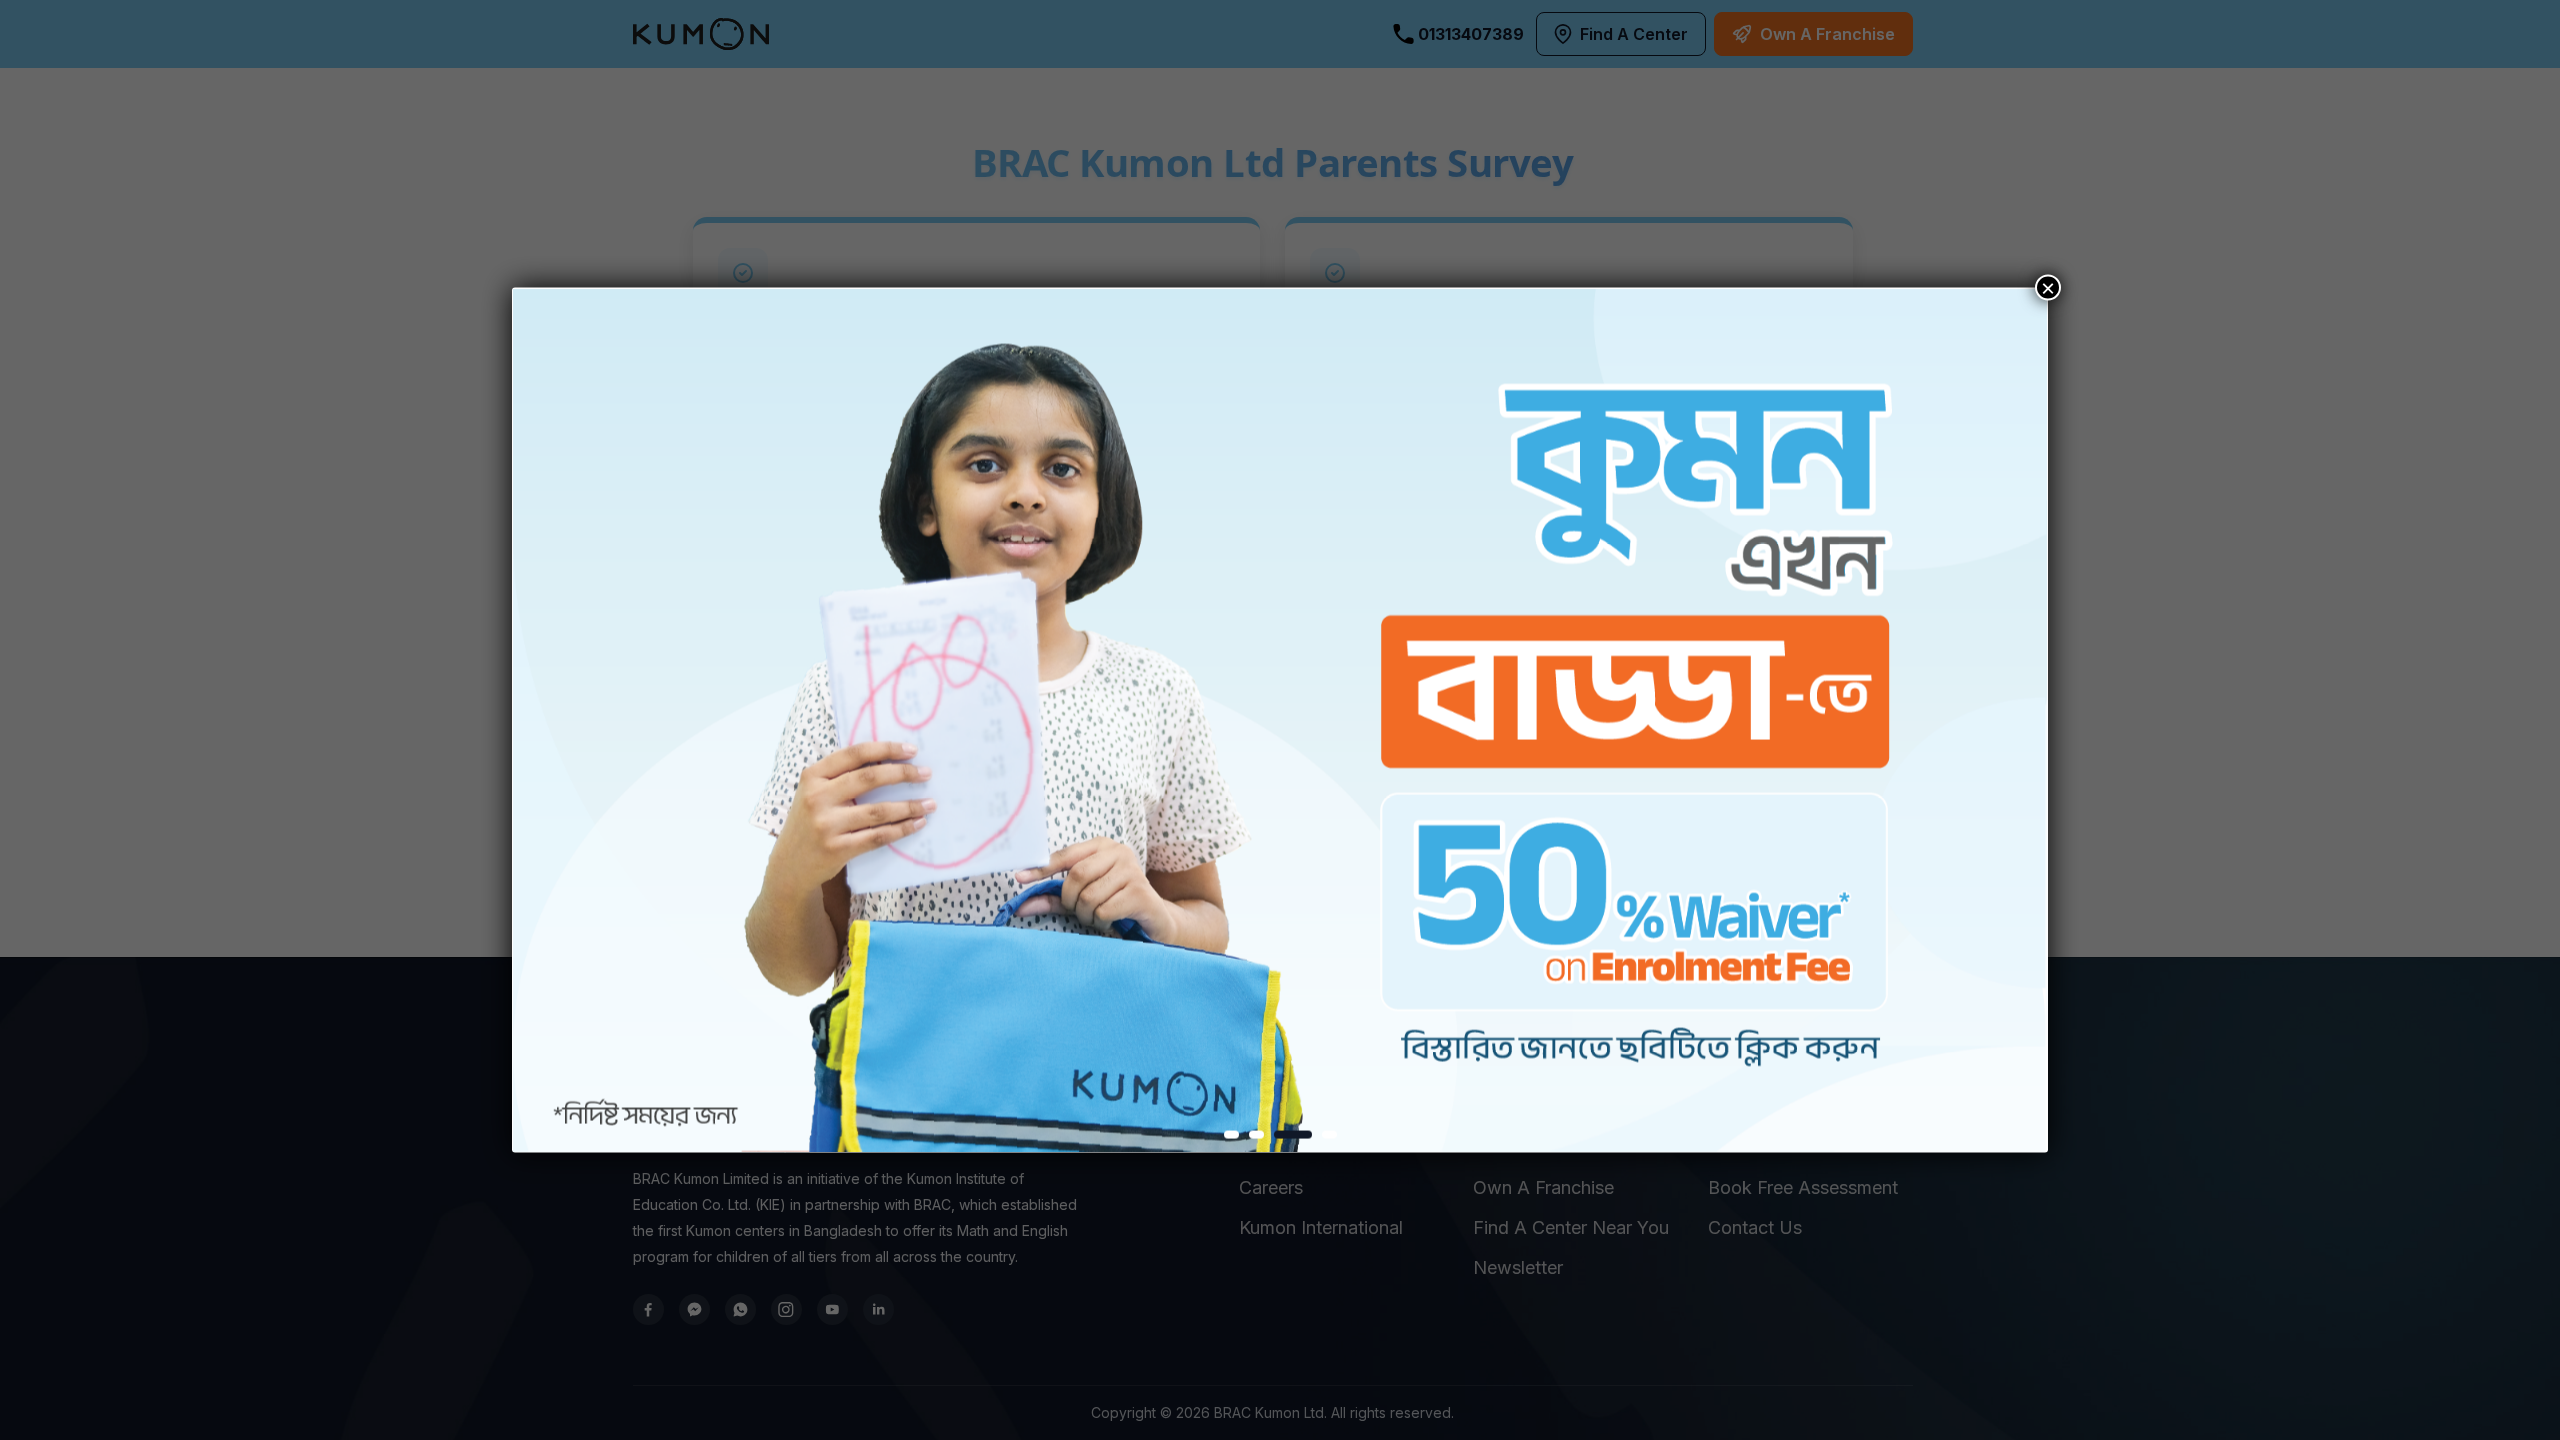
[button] (1231, 1134)
